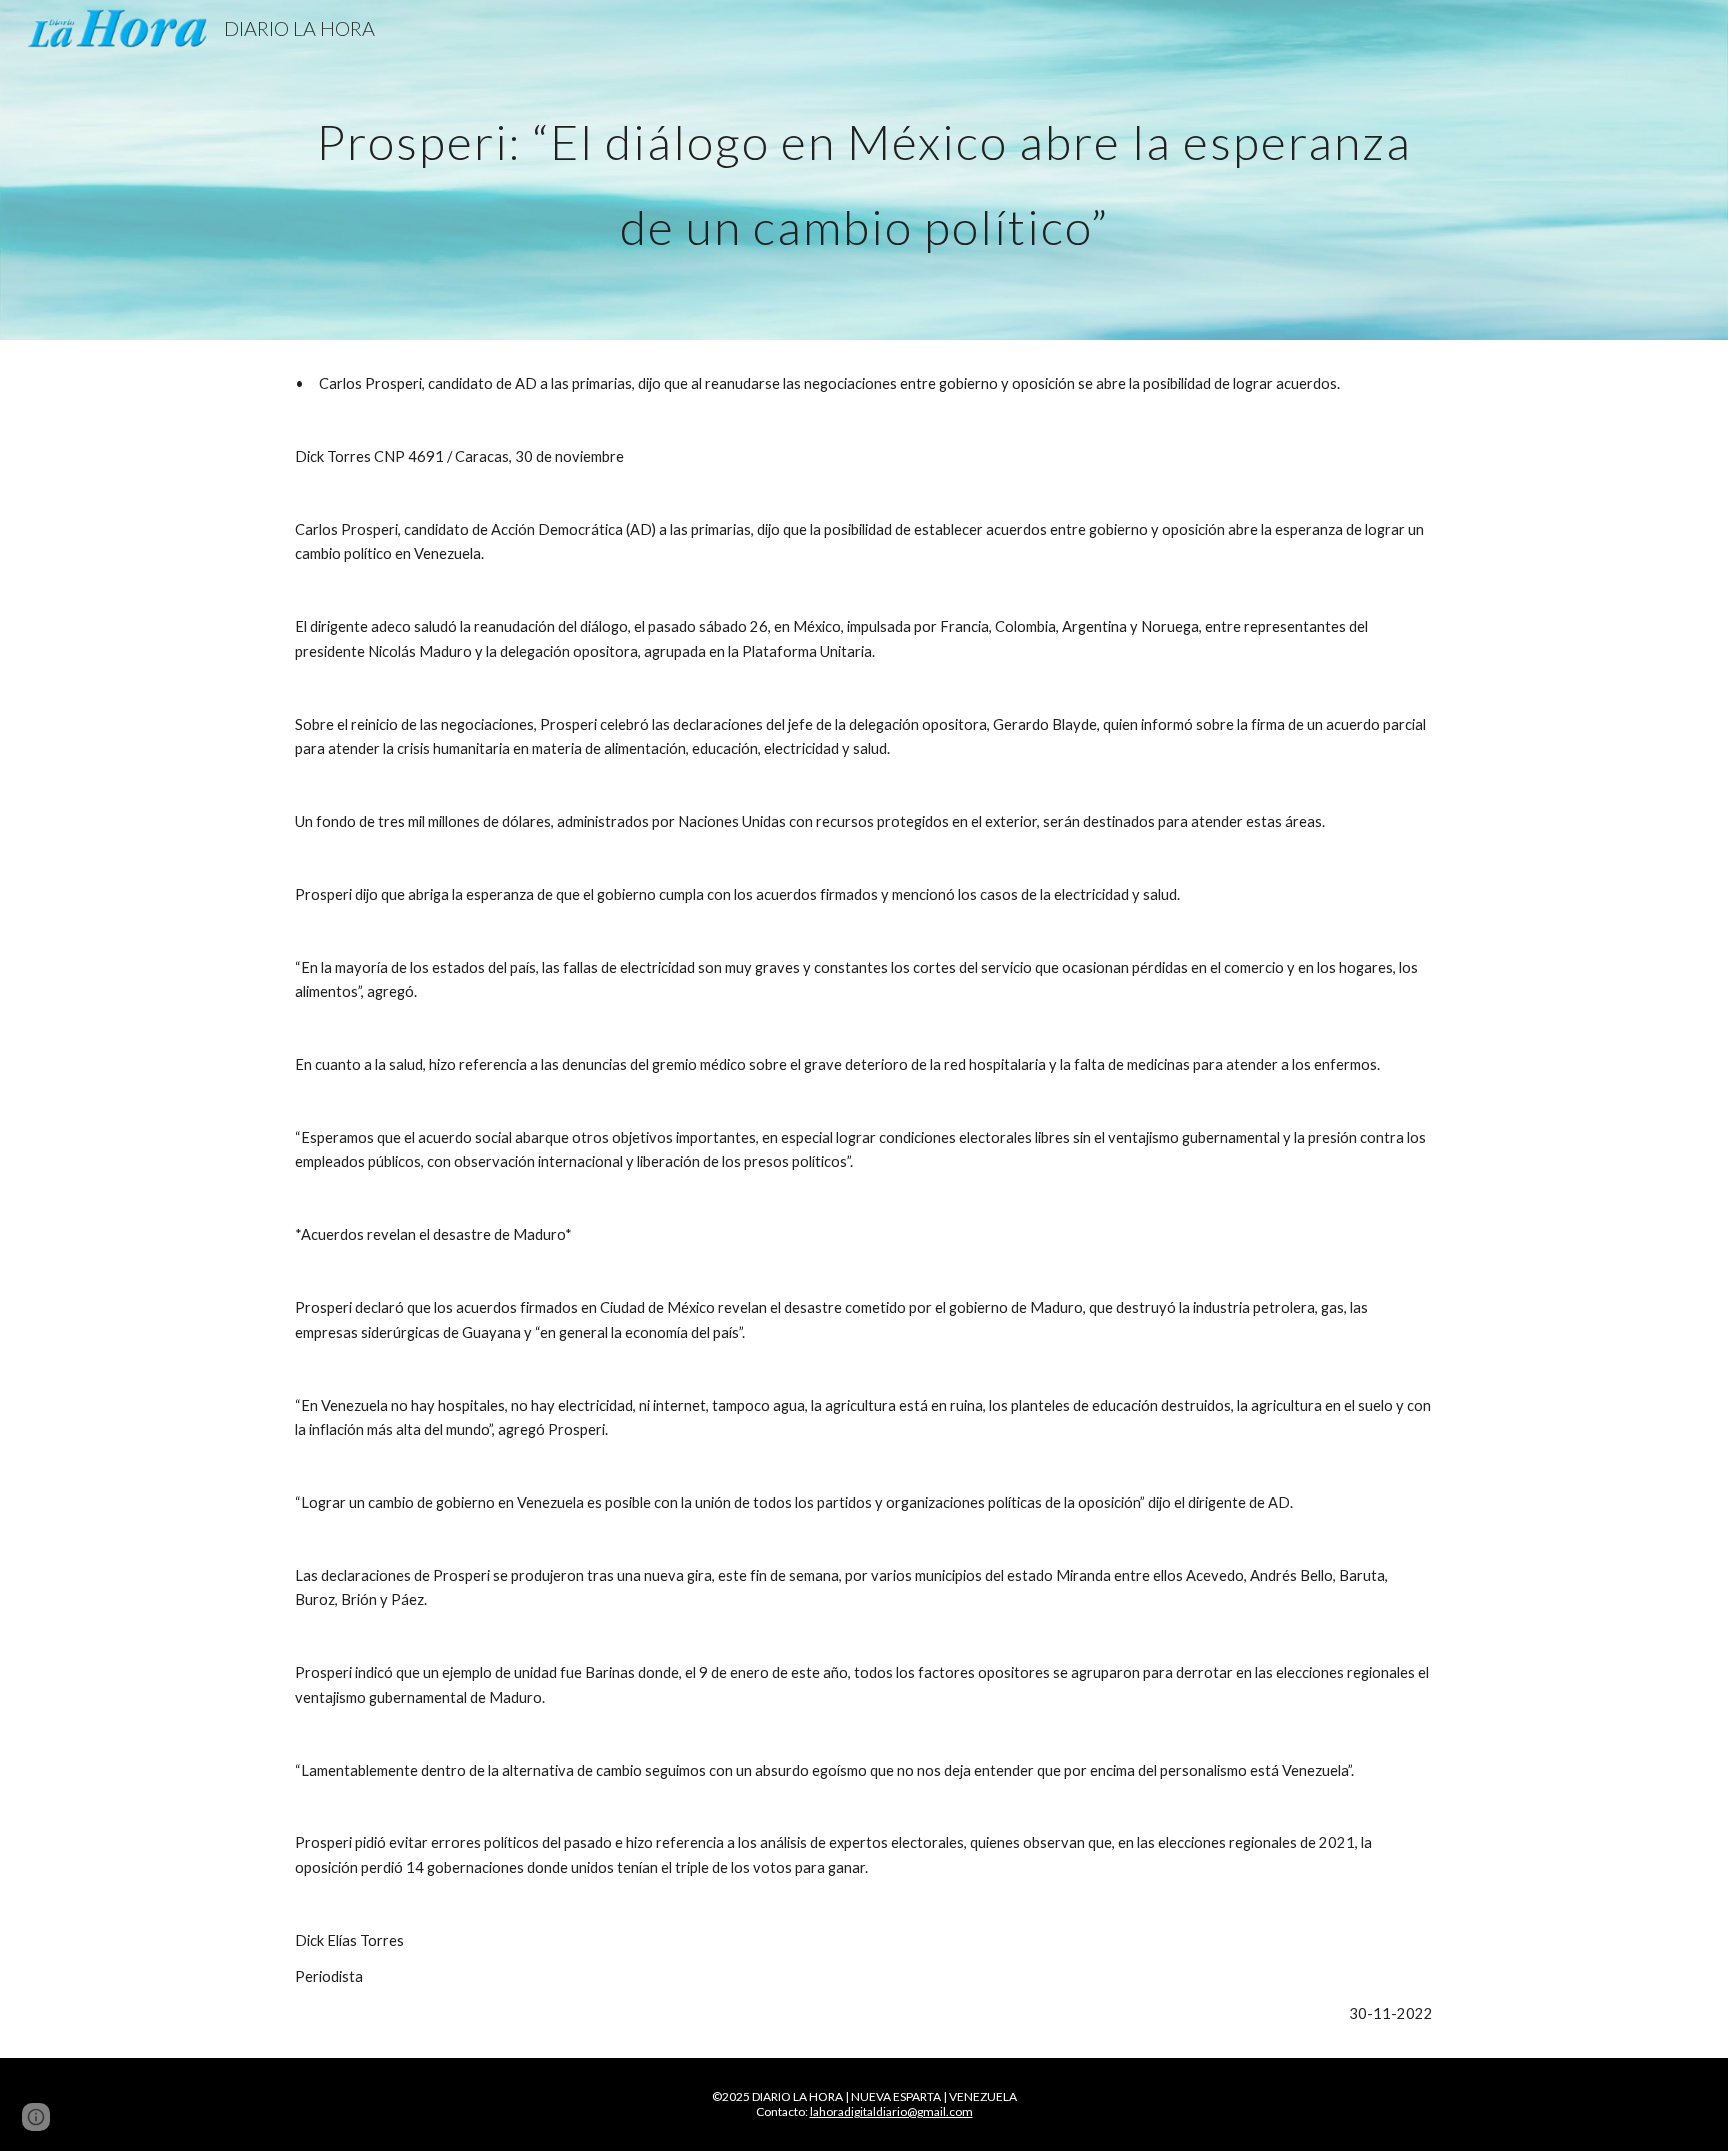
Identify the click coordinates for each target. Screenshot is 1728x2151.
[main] (864, 170)
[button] (36, 2117)
